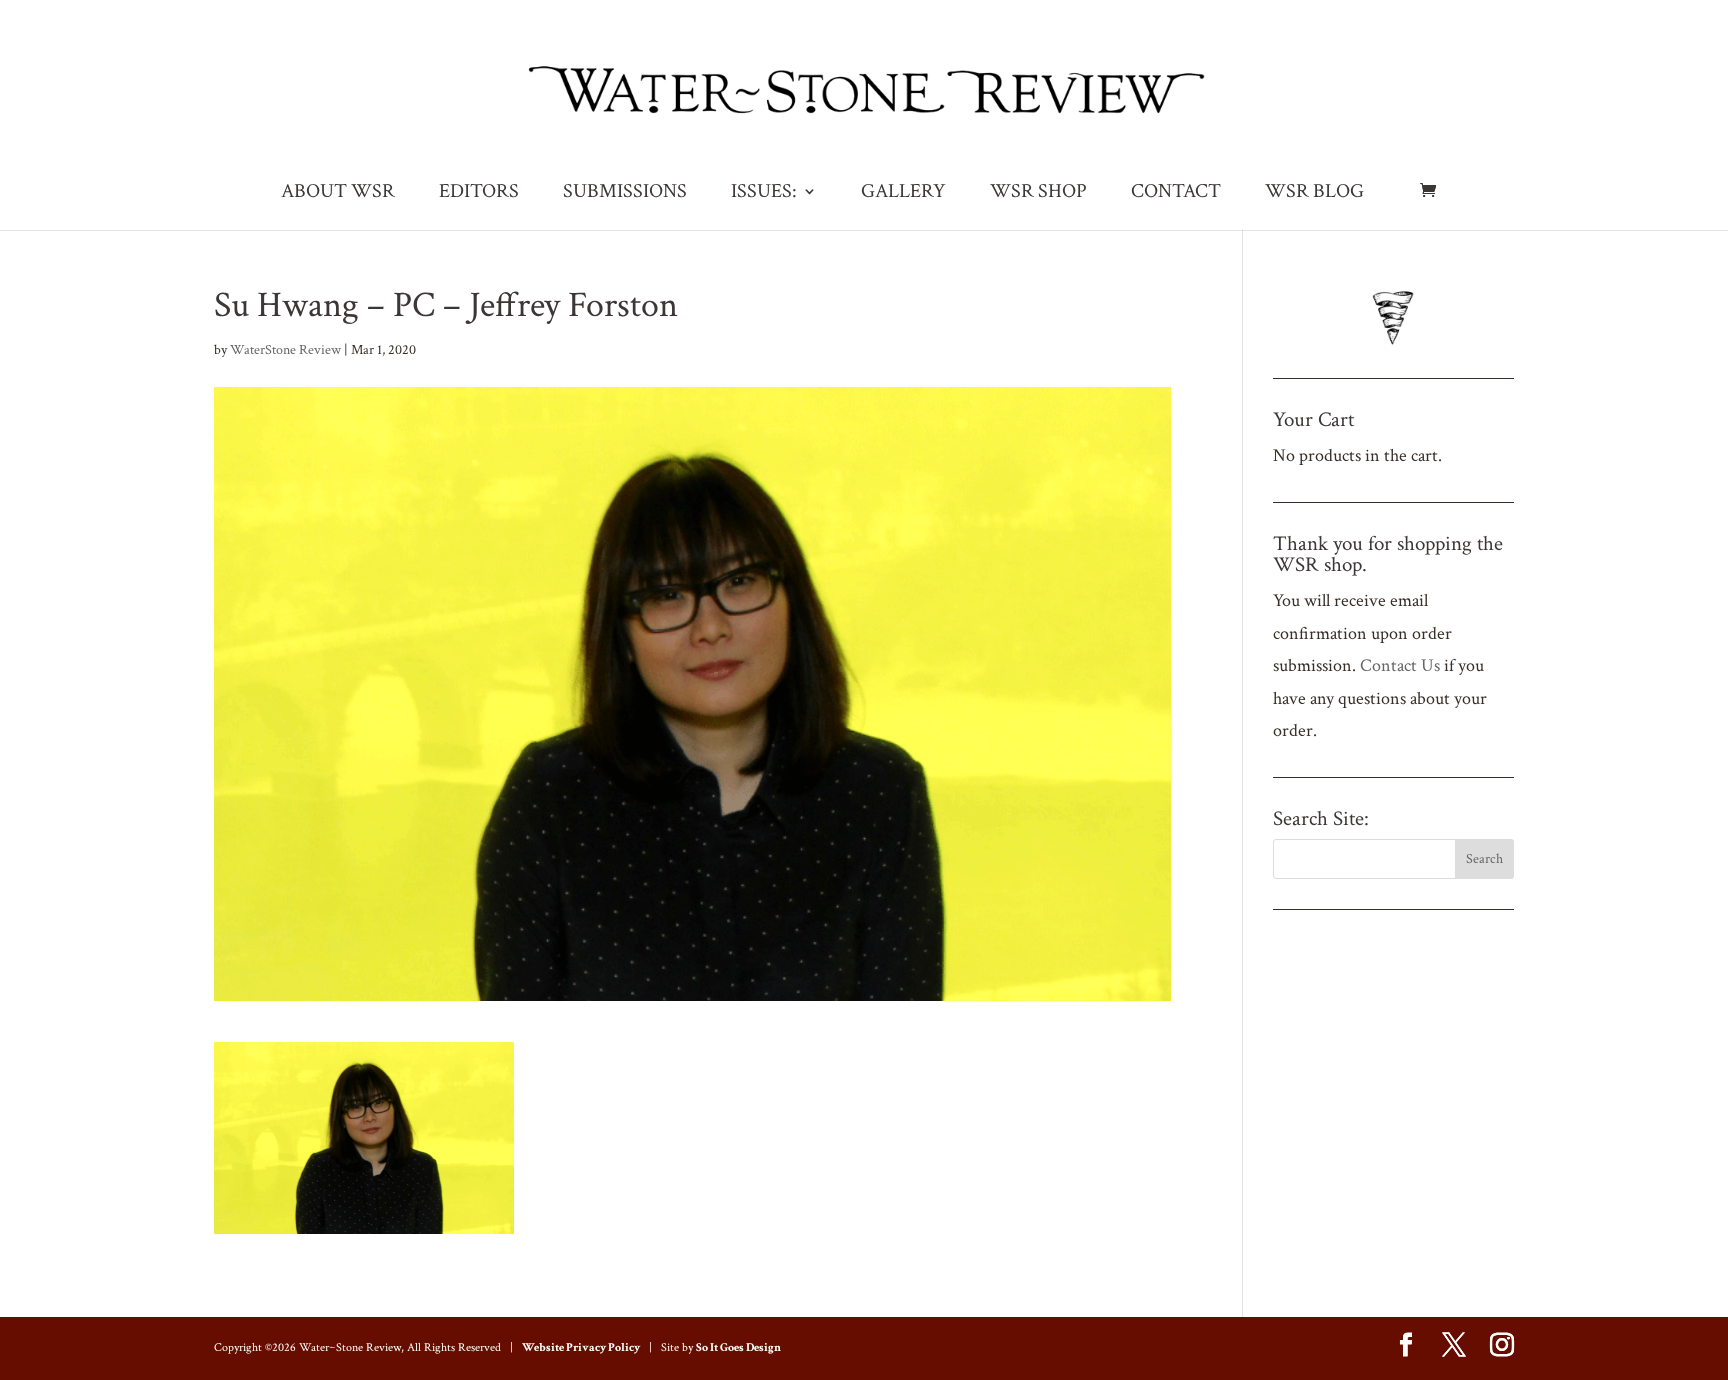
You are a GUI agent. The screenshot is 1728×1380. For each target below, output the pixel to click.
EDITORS (479, 194)
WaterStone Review (285, 350)
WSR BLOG (1314, 194)
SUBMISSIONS (625, 194)
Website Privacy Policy (581, 1347)
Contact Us (1400, 665)
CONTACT (1176, 194)
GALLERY (903, 194)
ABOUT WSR (338, 194)
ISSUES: (764, 194)
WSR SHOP (1038, 194)
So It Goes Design (738, 1347)
